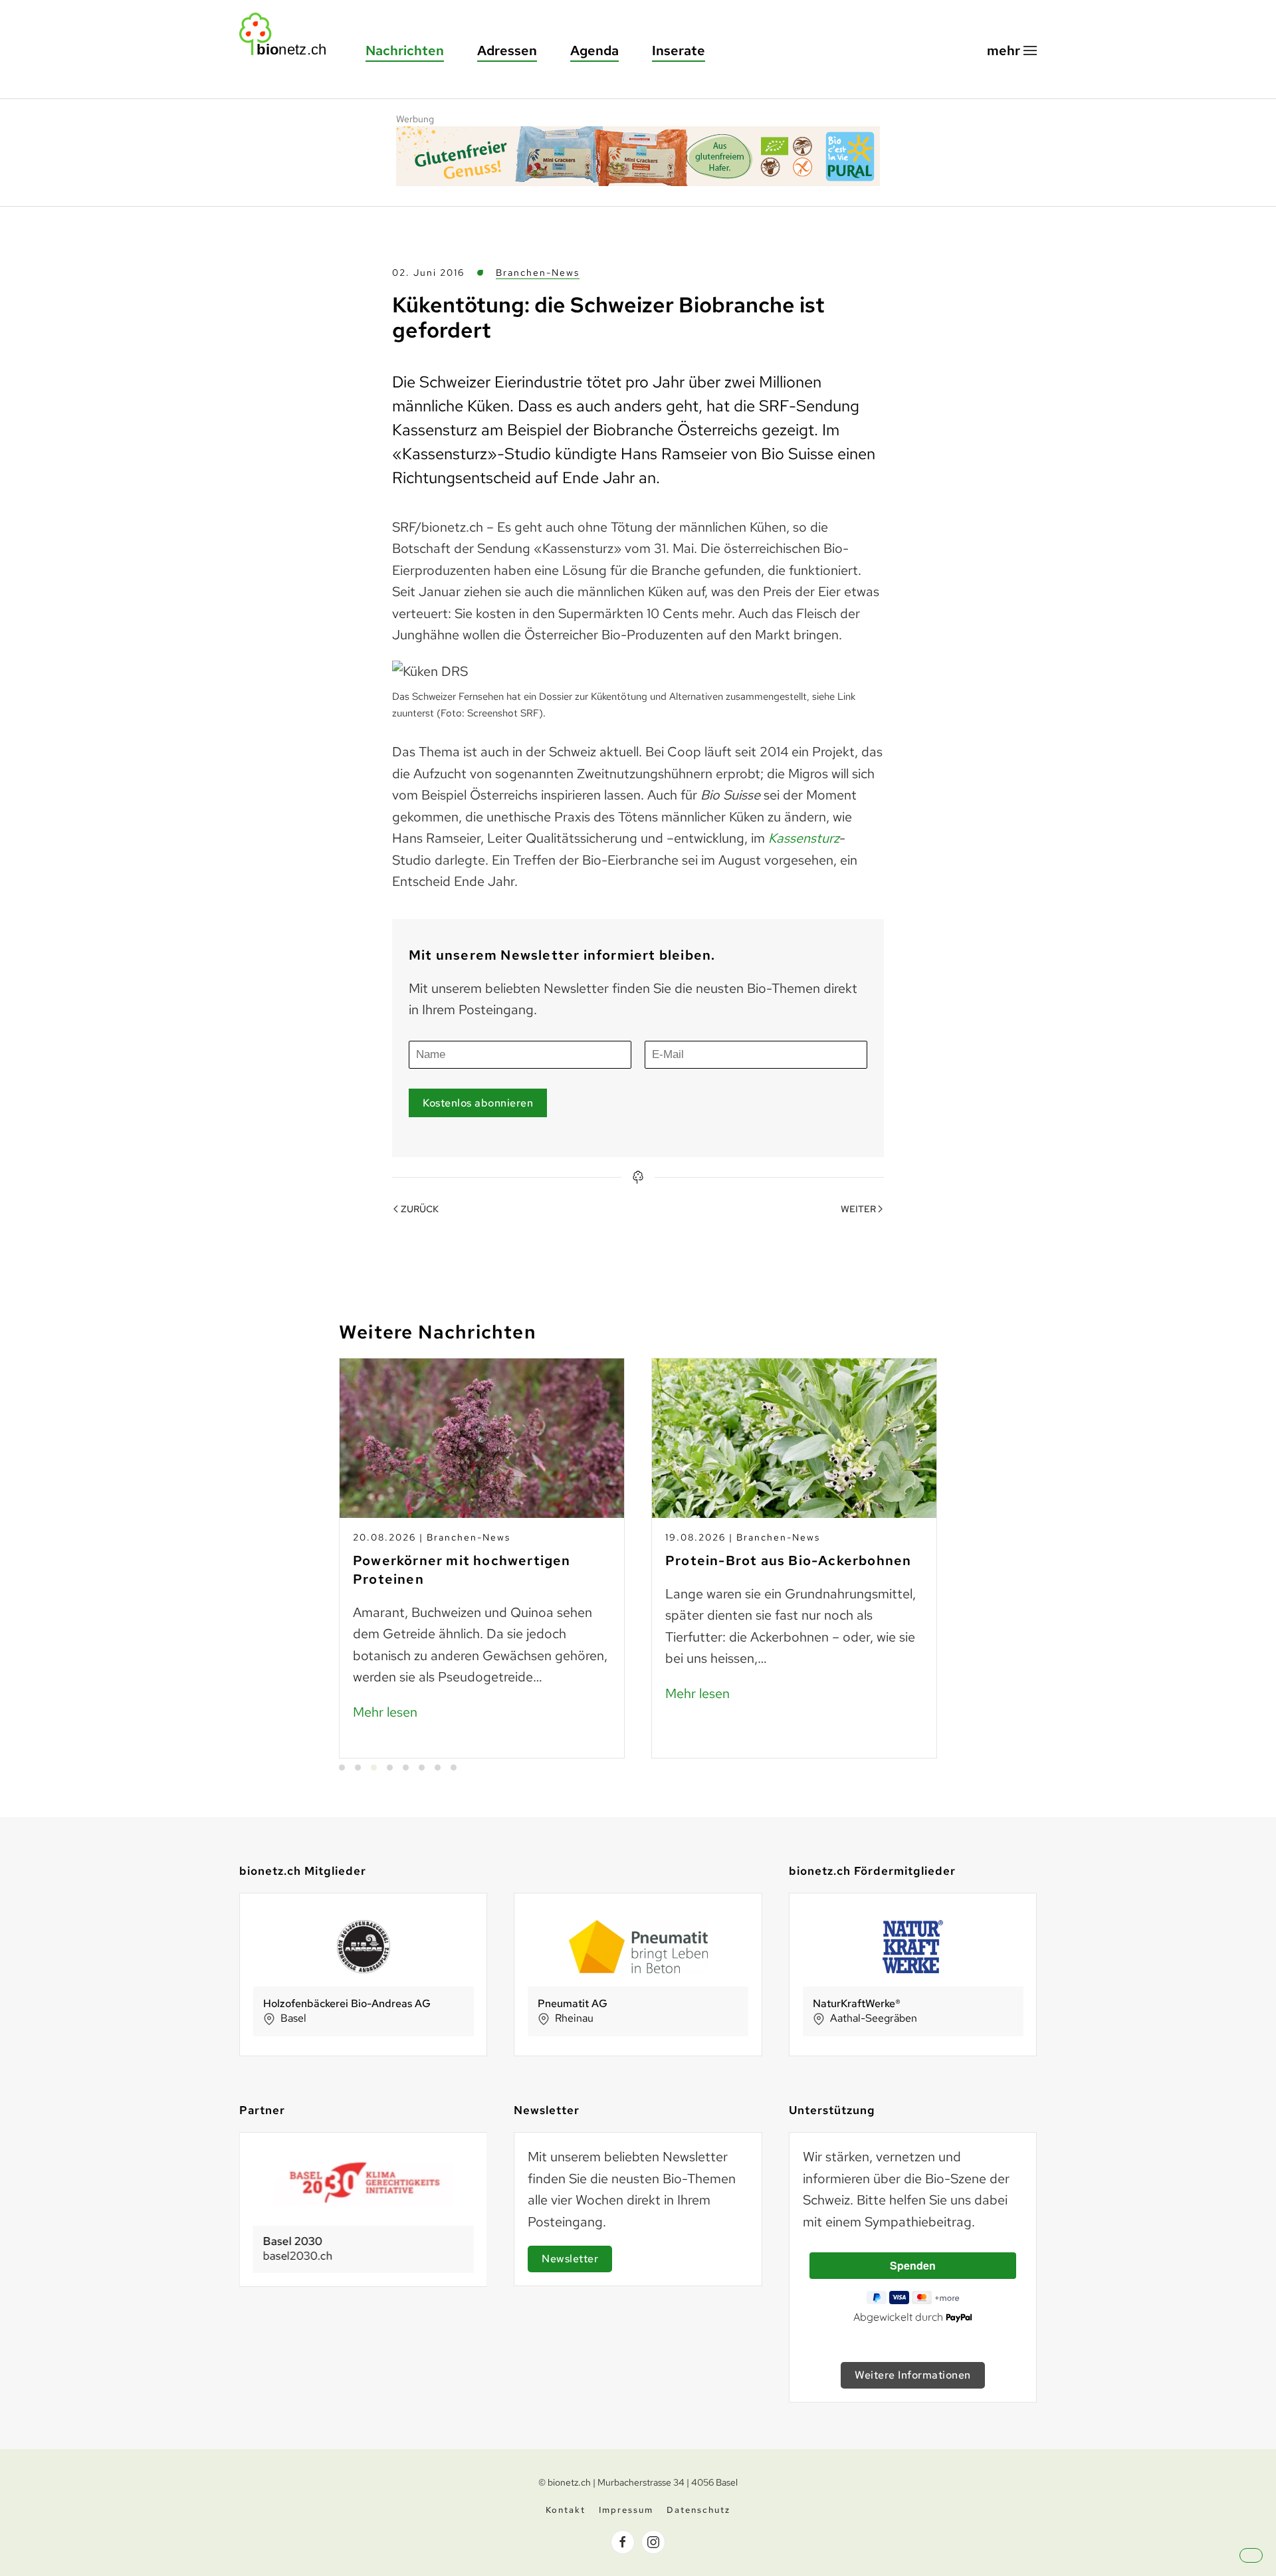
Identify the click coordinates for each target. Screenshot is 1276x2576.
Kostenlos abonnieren (478, 1103)
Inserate (679, 51)
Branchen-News (538, 272)
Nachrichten (405, 51)
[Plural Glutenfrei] (638, 154)
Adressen (507, 51)
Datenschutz (698, 2510)
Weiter (858, 1209)
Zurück (420, 1209)
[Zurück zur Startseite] (289, 34)
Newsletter (570, 2259)
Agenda (594, 51)
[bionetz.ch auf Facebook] (623, 2542)
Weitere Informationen (913, 2375)
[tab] (342, 1768)
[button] (1012, 51)
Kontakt (566, 2510)
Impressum (626, 2510)
